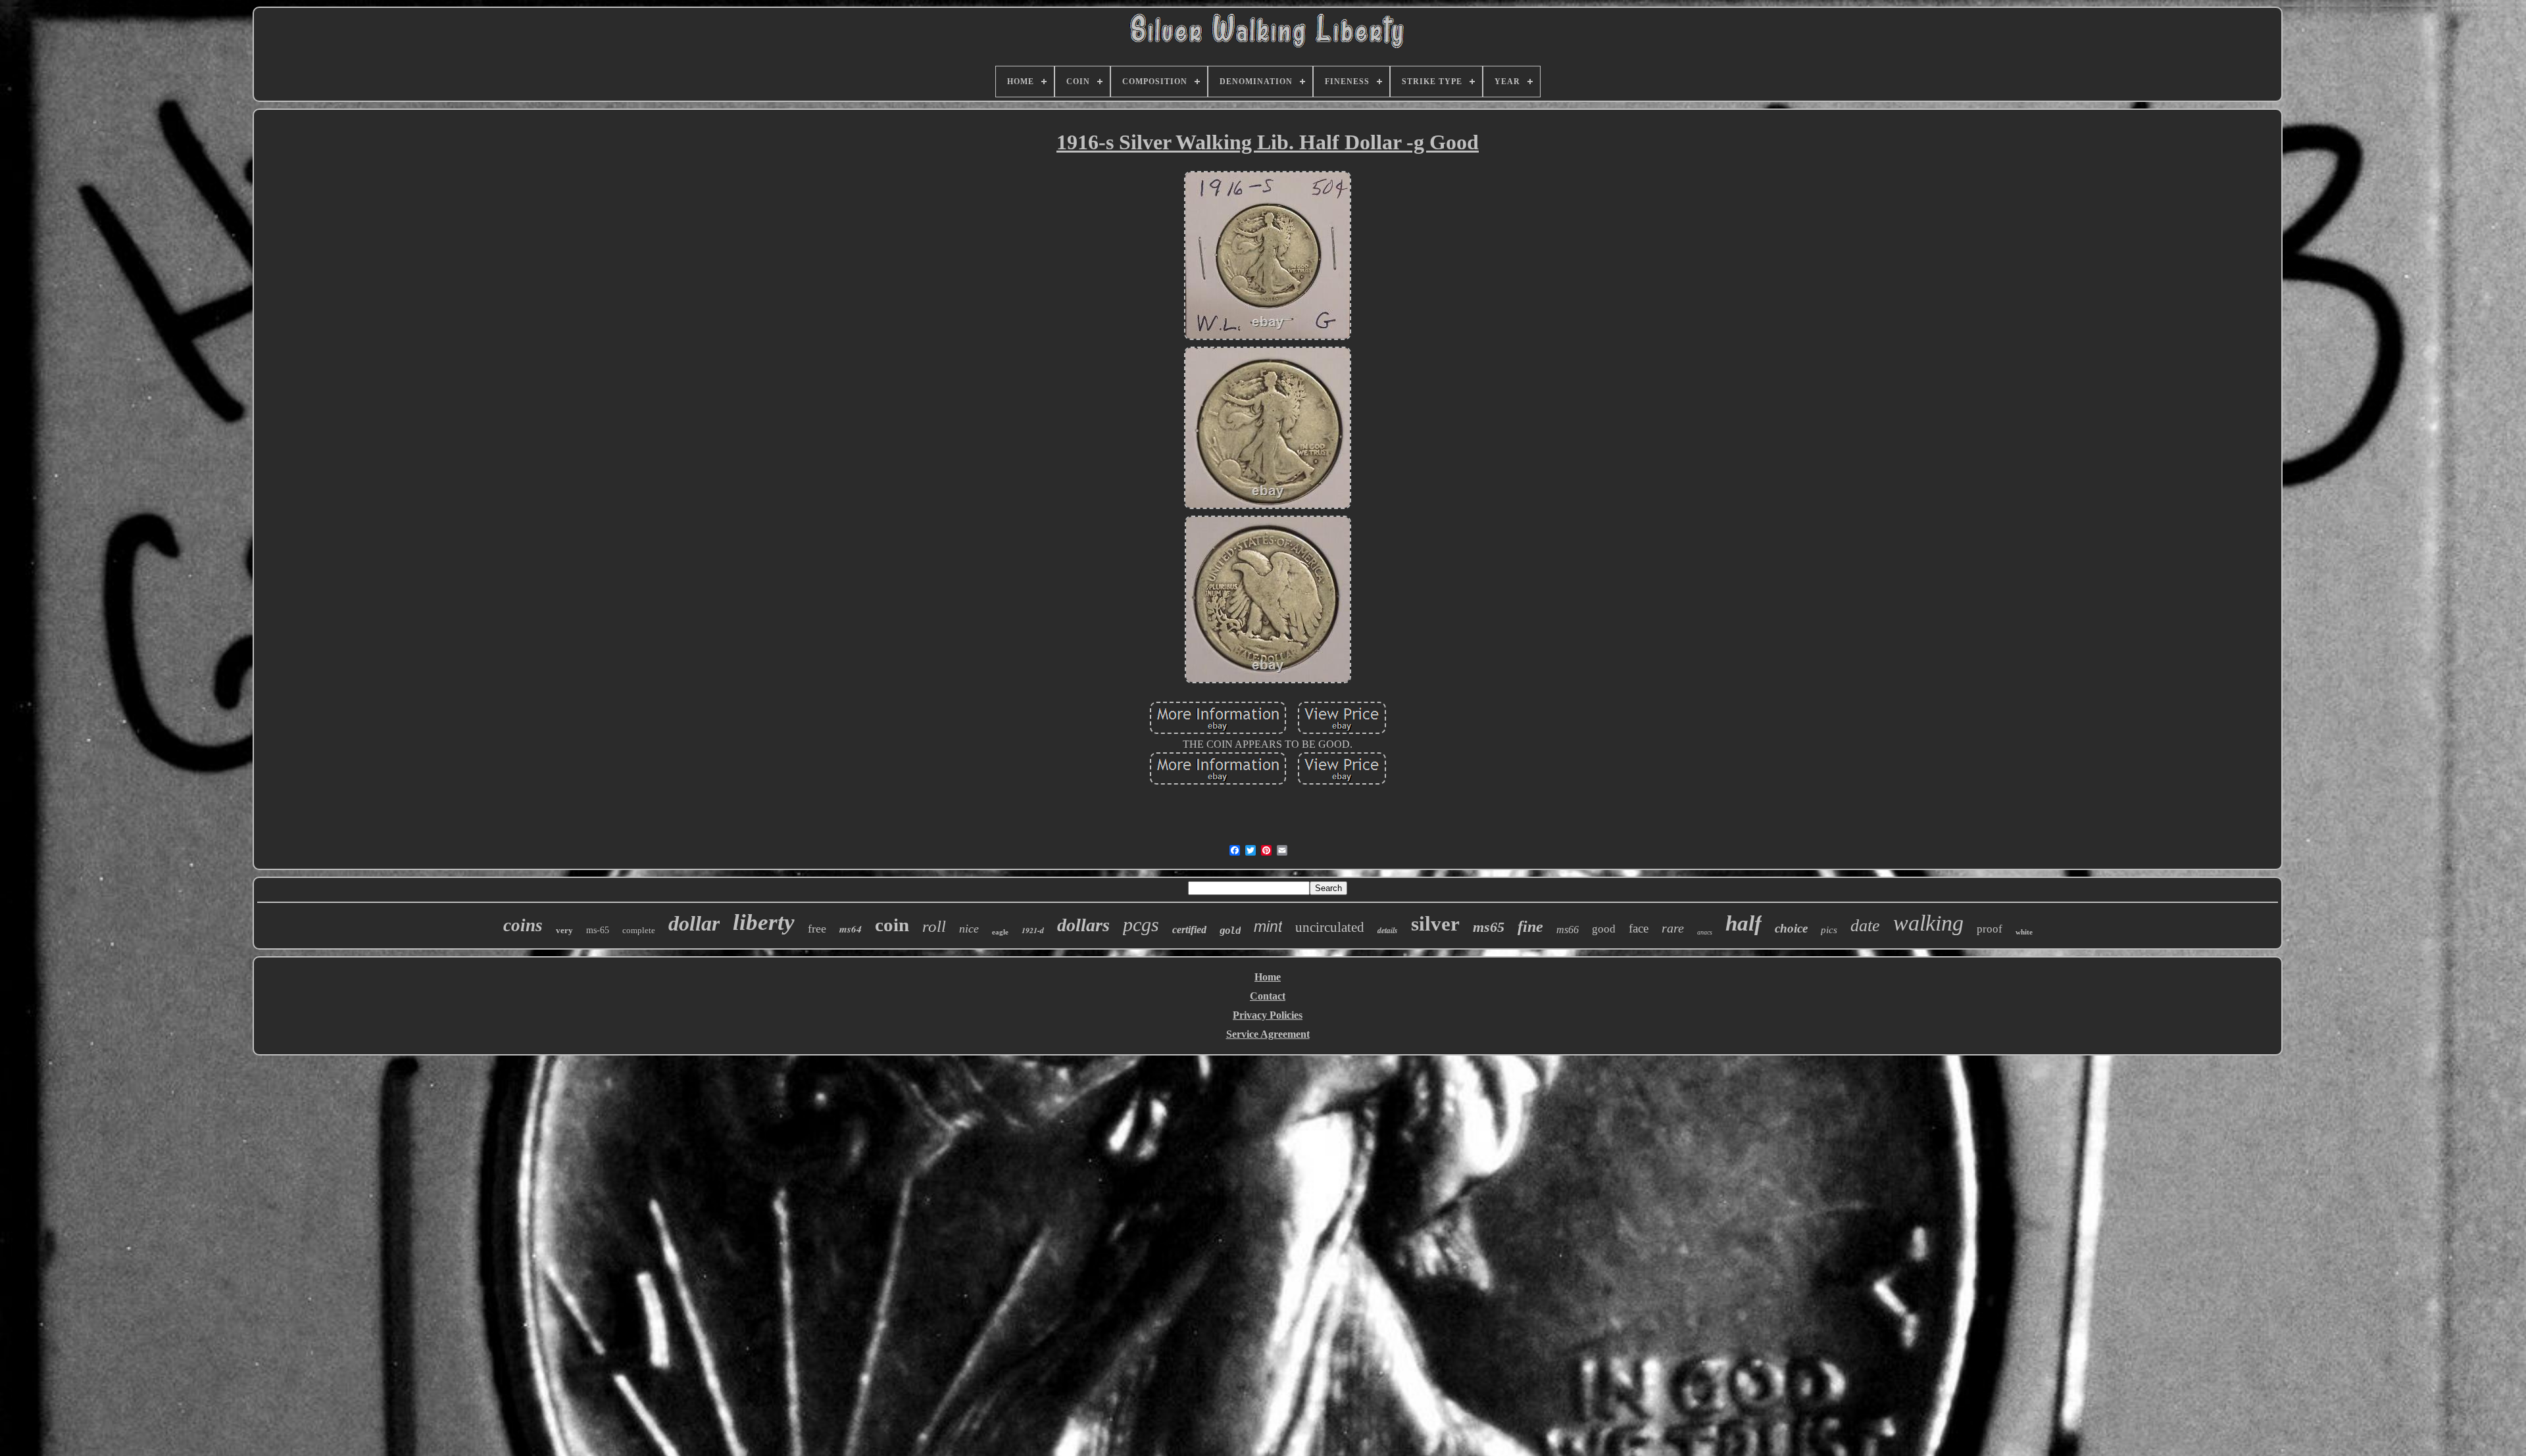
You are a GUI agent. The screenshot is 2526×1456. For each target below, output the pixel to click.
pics (1829, 930)
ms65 (1489, 927)
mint (1268, 927)
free (817, 929)
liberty (764, 922)
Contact (1268, 996)
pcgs (1141, 924)
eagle (1000, 932)
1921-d (1033, 930)
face (1639, 928)
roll (934, 926)
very (564, 930)
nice (969, 929)
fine (1530, 927)
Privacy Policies (1268, 1015)
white (2024, 932)
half (1744, 923)
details (1388, 930)
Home (1268, 977)
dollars (1083, 925)
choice (1791, 928)
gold (1230, 931)
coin (892, 925)
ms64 (851, 929)
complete (639, 930)
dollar (694, 923)
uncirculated (1330, 927)
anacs (1705, 932)
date (1865, 926)
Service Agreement (1268, 1034)
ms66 (1568, 930)
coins (523, 925)
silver (1435, 924)
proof (1990, 929)
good (1604, 929)
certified (1189, 930)
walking (1928, 923)
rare (1673, 928)
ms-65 (598, 930)
